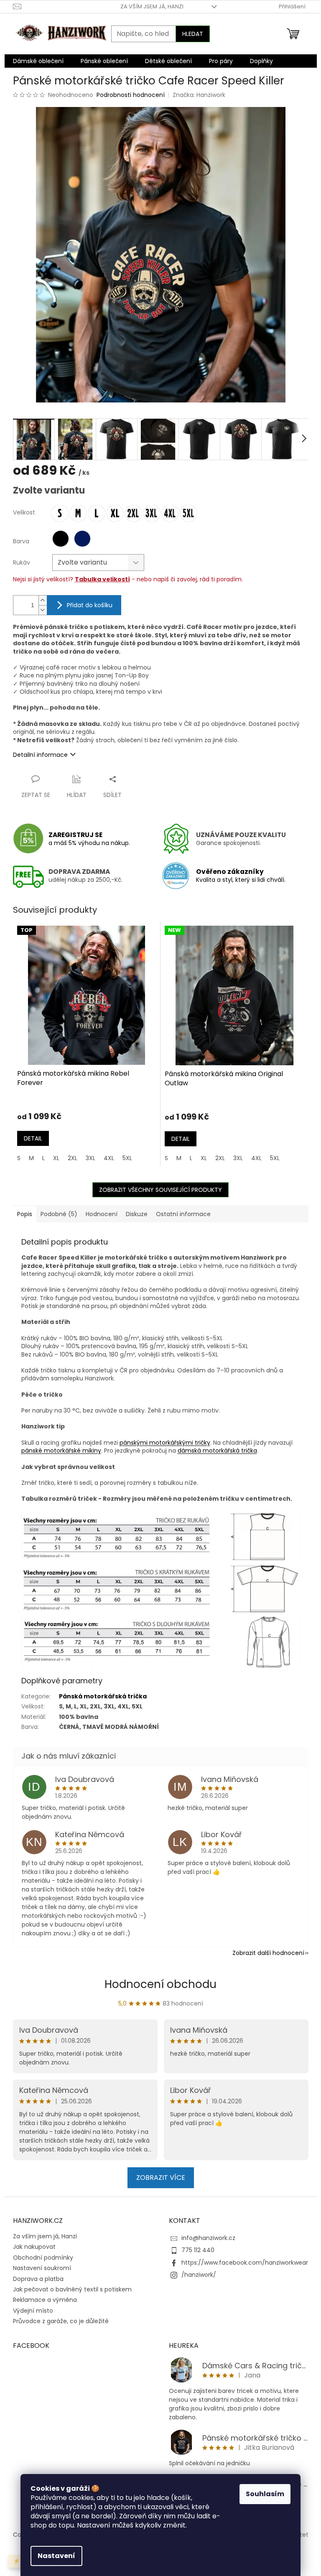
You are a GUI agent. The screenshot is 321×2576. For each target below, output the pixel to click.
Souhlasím (265, 2494)
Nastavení (56, 2556)
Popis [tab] (25, 1214)
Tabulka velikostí (102, 579)
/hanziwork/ (199, 2275)
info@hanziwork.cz (208, 2238)
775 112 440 (198, 2250)
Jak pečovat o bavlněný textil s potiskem (72, 2289)
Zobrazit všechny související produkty (160, 1190)
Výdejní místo (33, 2311)
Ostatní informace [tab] (183, 1214)
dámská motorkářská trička (217, 1451)
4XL (109, 1158)
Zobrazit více (161, 2178)
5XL (127, 1158)
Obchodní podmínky (43, 2258)
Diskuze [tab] (137, 1214)
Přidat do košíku (90, 605)
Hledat (193, 34)
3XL (90, 1158)
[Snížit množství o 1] (43, 610)
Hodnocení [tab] (102, 1214)
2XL (73, 1158)
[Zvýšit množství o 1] (43, 600)
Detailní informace (40, 755)
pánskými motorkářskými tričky (165, 1443)
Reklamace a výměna (45, 2300)
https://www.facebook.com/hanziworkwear (245, 2263)
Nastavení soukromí (42, 2268)
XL (56, 1158)
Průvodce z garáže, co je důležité (61, 2321)
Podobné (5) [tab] (59, 1214)
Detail (33, 1138)
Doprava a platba (38, 2279)
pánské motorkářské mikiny (61, 1451)
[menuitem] (38, 61)
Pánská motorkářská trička (103, 1696)
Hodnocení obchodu (160, 1984)
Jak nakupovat (34, 2247)
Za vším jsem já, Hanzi (152, 6)
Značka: (199, 95)
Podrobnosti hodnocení (131, 95)
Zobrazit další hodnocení (268, 1953)
